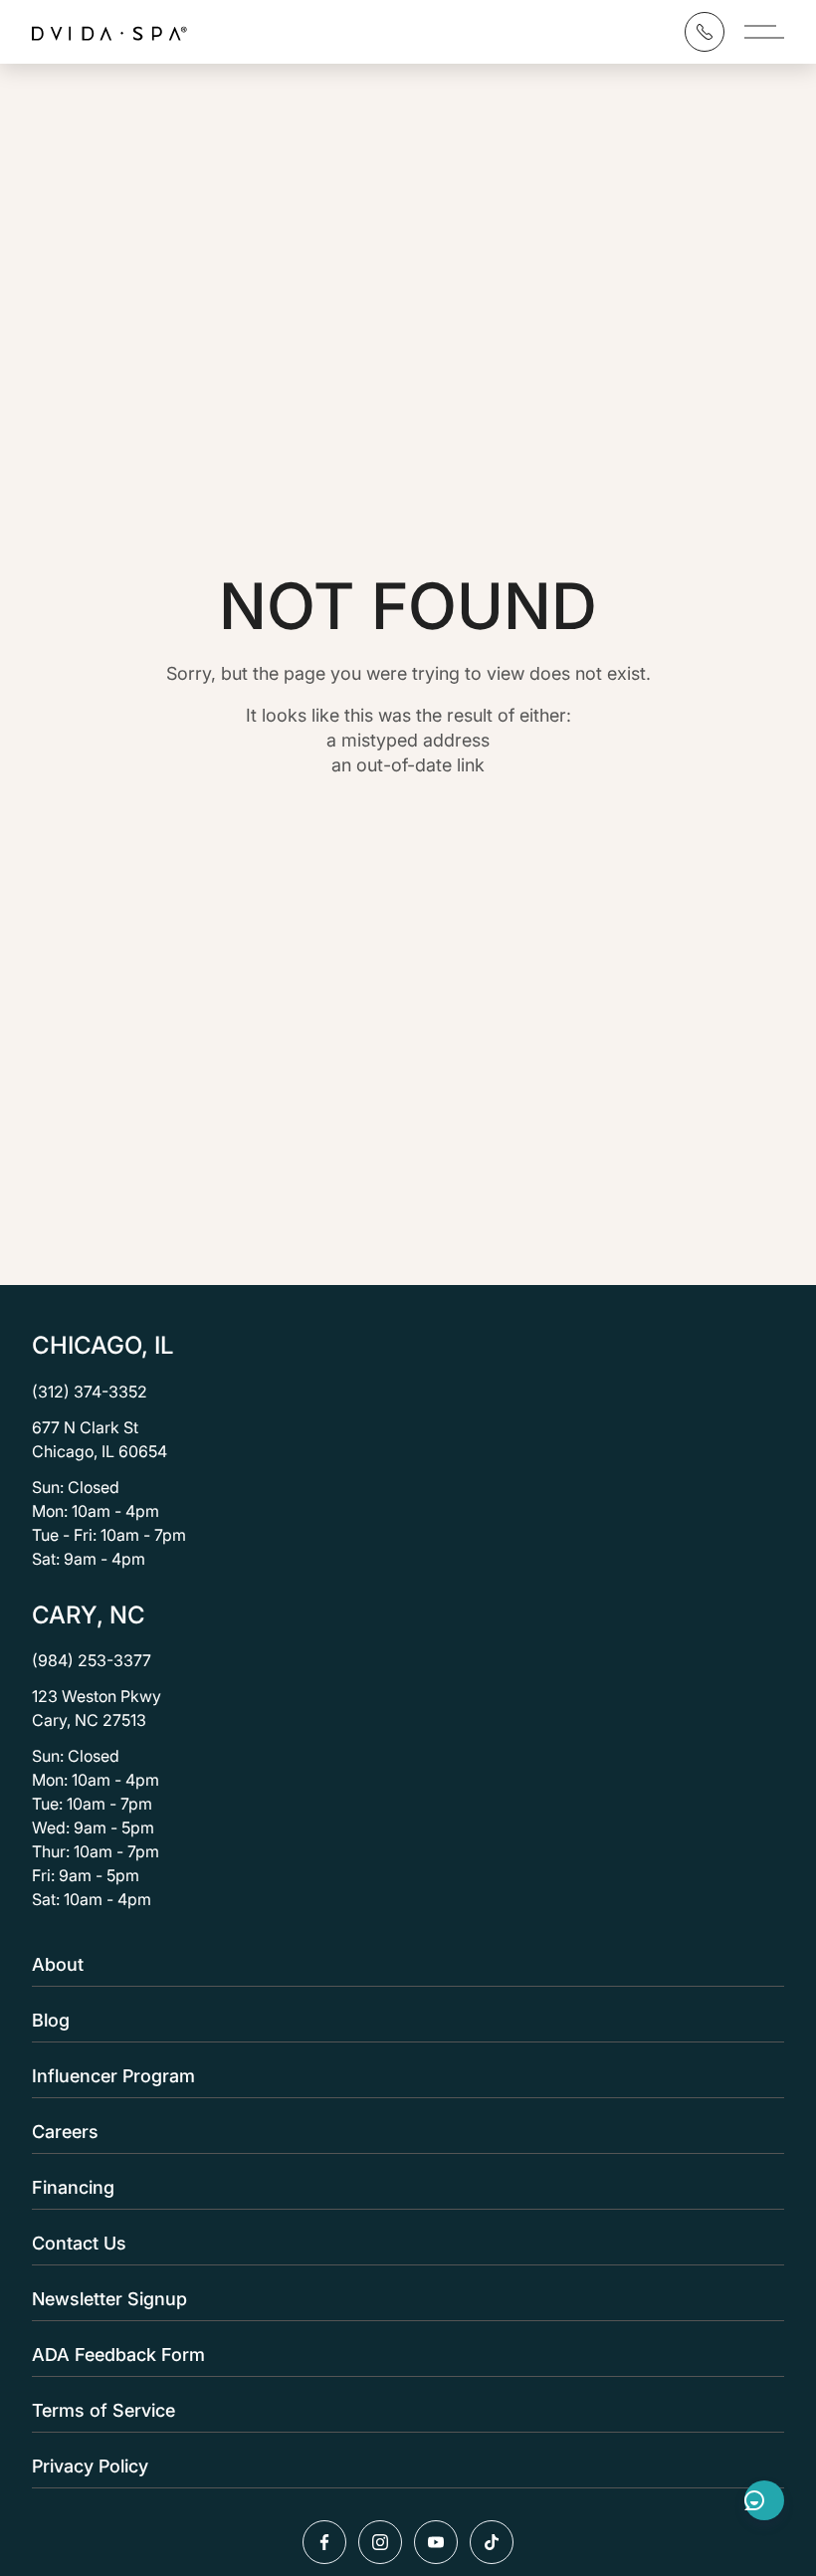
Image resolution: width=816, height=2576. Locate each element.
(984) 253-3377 (92, 1660)
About (58, 1964)
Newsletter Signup (109, 2299)
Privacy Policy (90, 2466)
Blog (51, 2020)
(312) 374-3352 (90, 1392)
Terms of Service (103, 2410)
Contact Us (79, 2243)
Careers (65, 2132)
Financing (73, 2187)
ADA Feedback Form (118, 2355)
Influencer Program (113, 2076)
